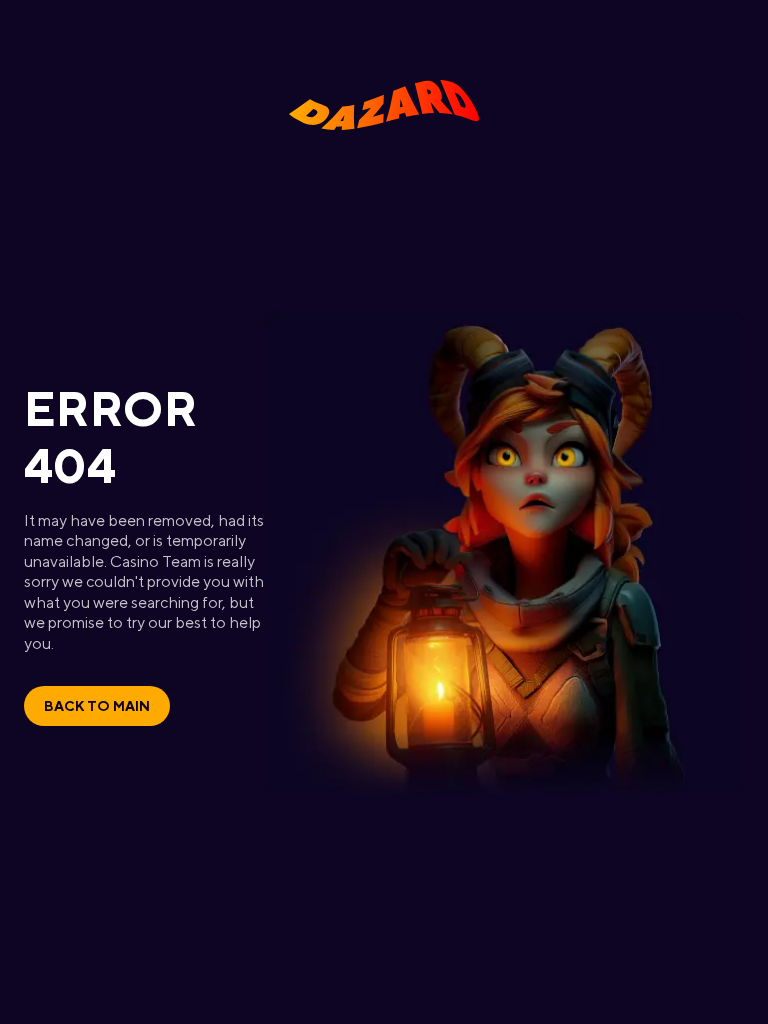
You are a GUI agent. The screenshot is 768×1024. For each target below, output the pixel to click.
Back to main (97, 706)
